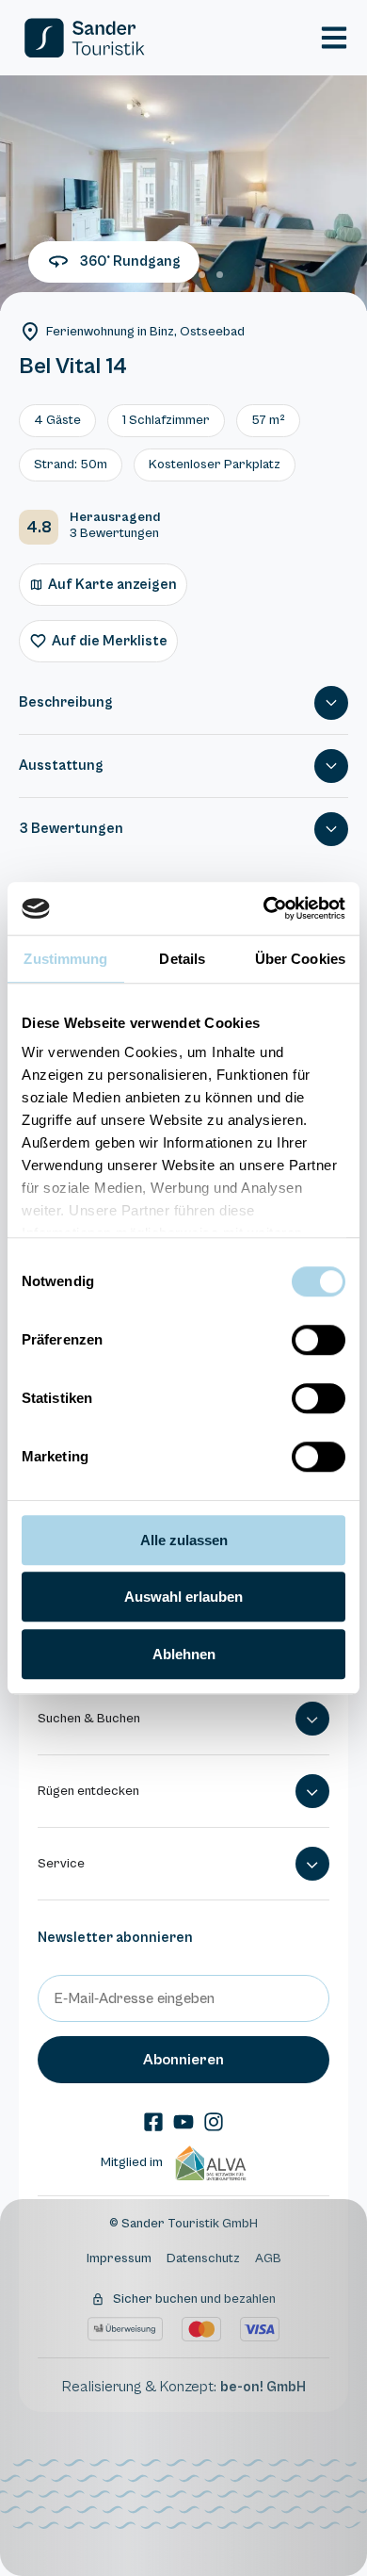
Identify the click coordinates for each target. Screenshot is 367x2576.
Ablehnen (184, 1654)
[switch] (319, 1340)
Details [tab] (182, 959)
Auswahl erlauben (183, 1597)
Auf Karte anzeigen (112, 585)
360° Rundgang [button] (130, 261)
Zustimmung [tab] (65, 959)
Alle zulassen (184, 1540)
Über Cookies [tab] (300, 959)
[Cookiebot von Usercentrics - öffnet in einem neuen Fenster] (264, 908)
